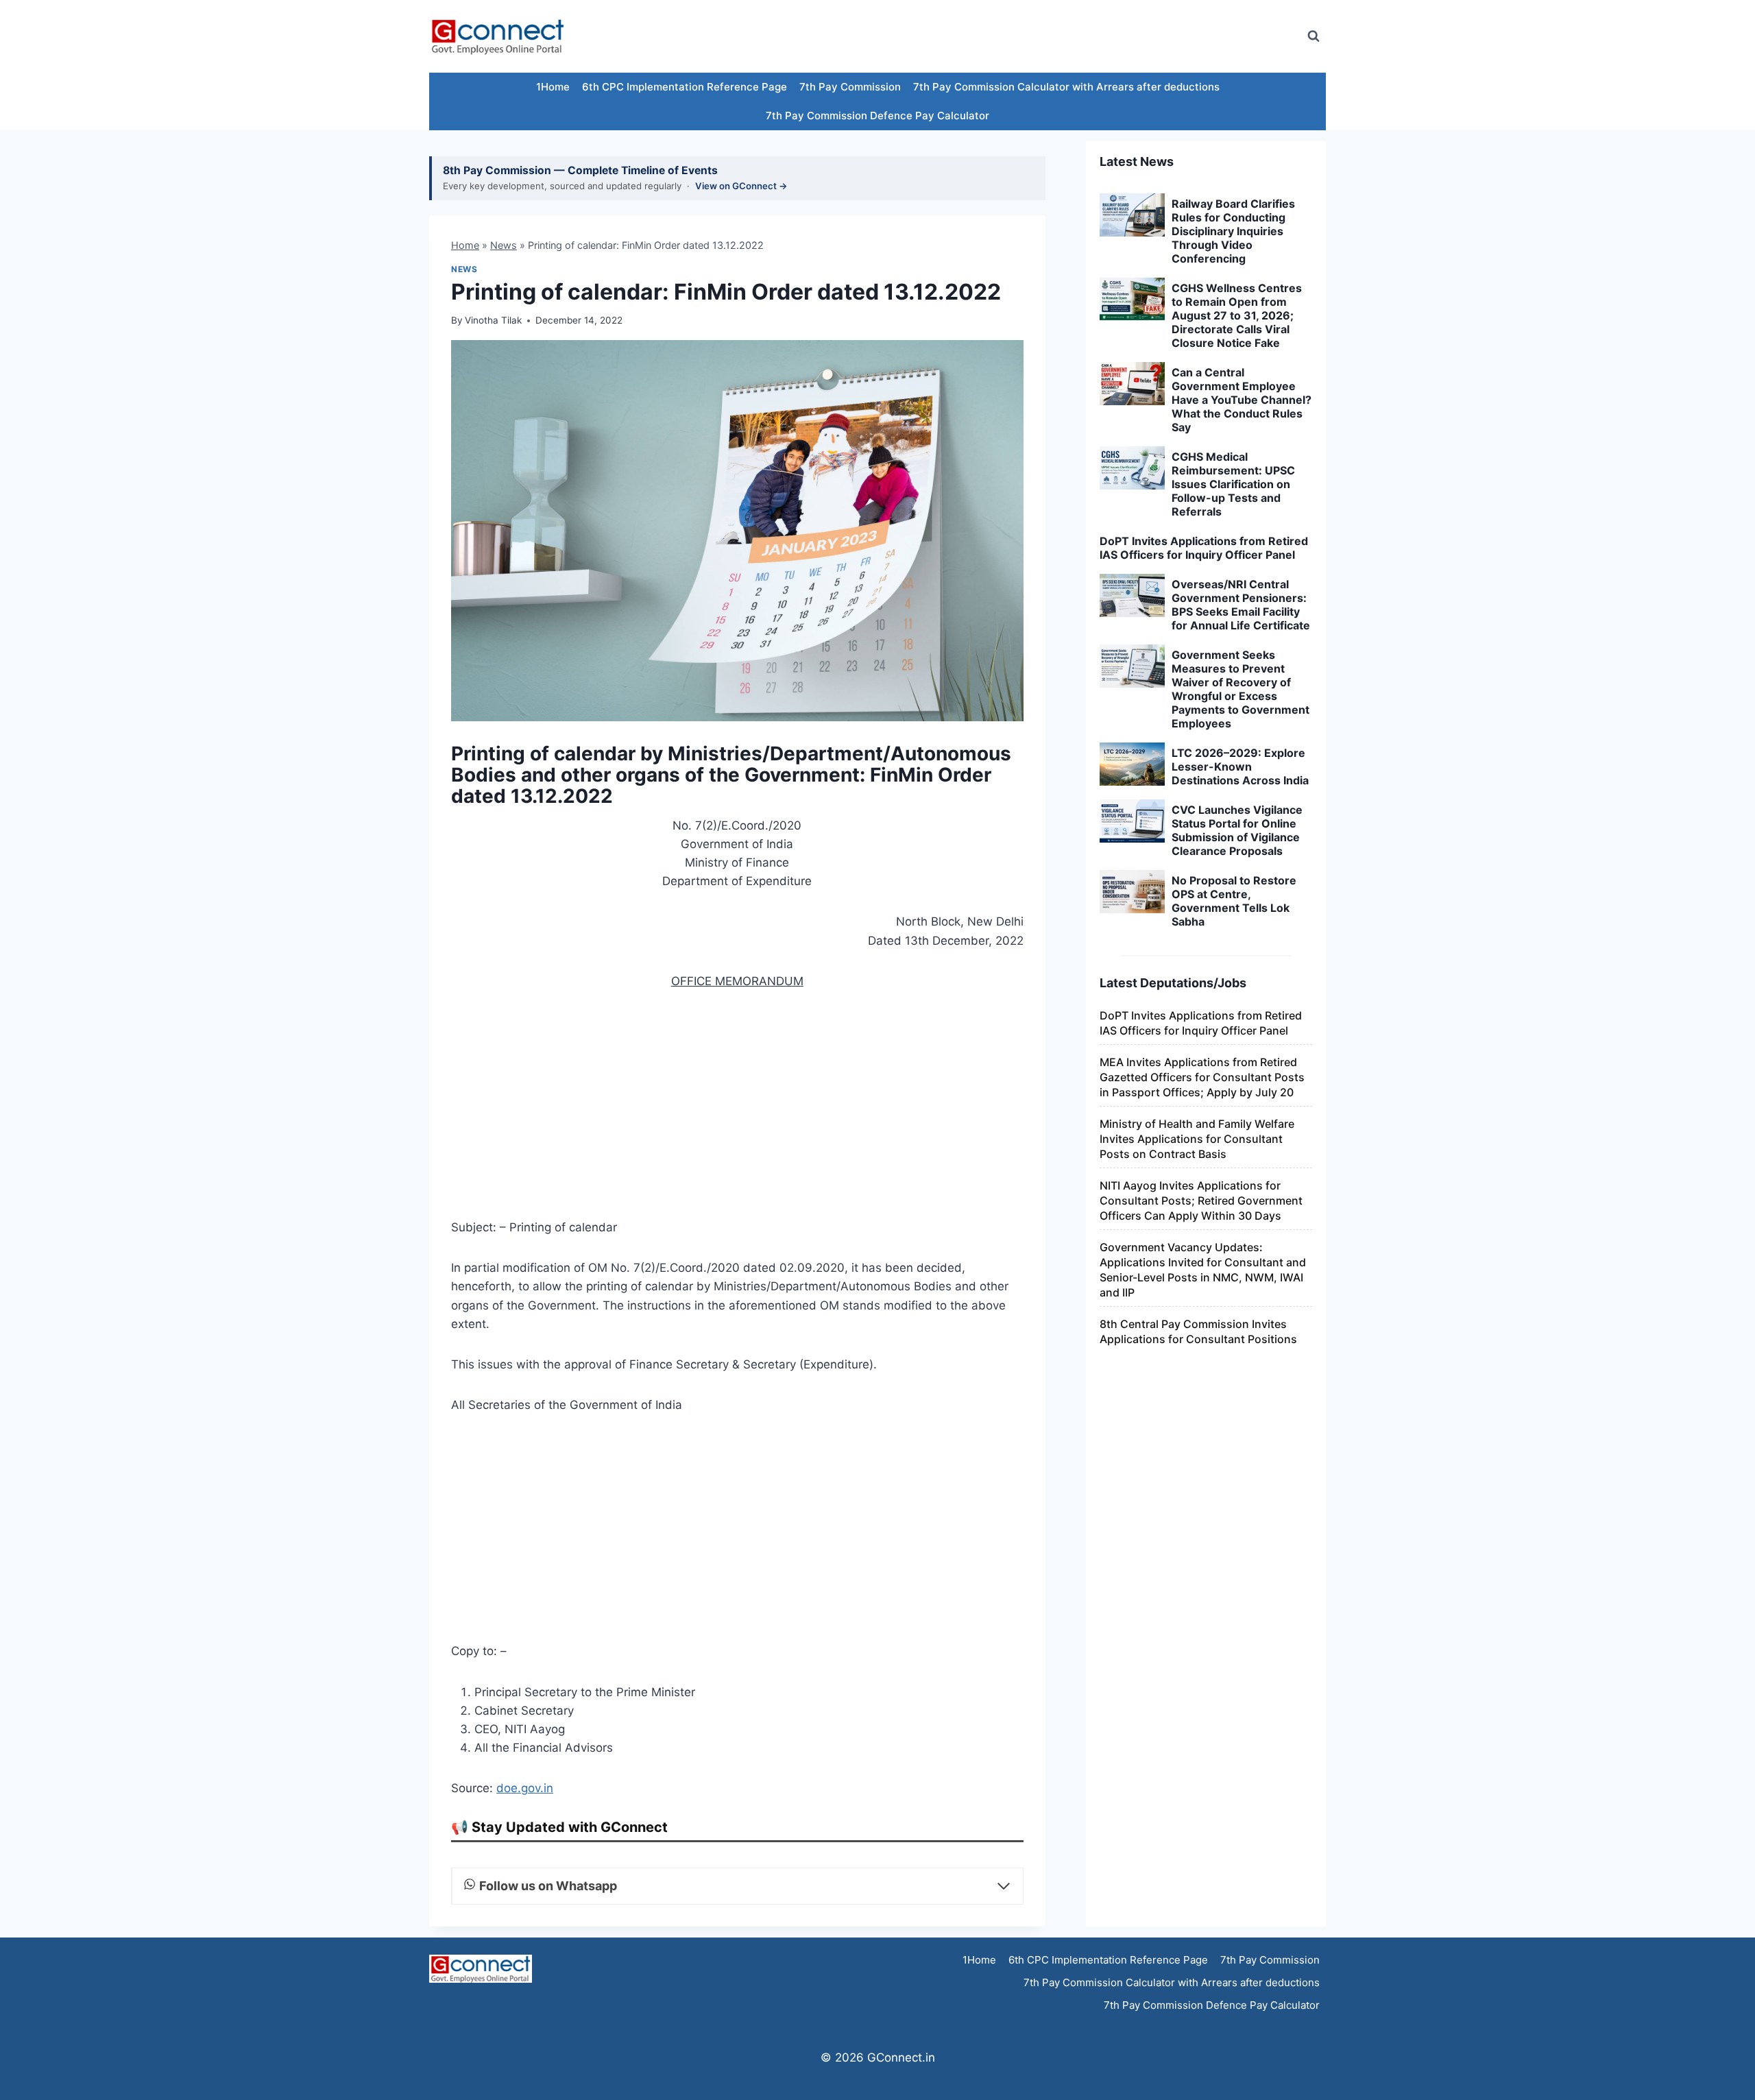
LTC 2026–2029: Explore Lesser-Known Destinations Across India (1240, 767)
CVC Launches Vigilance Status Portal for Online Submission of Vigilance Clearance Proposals (1237, 830)
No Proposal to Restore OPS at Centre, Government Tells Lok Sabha (1234, 901)
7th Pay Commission (850, 87)
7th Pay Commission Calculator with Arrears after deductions (1066, 87)
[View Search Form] (1314, 36)
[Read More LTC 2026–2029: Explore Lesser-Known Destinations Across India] (1132, 764)
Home (465, 245)
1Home (553, 87)
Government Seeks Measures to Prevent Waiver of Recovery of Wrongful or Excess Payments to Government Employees (1240, 689)
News (504, 245)
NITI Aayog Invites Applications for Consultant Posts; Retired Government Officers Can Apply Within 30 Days (1201, 1200)
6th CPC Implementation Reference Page (685, 87)
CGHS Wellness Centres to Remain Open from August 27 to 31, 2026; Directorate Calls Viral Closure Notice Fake (1237, 315)
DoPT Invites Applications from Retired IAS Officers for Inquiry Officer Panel (1204, 548)
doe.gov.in (525, 1788)
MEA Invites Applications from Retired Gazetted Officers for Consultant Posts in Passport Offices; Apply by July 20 (1202, 1077)
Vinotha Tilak (493, 320)
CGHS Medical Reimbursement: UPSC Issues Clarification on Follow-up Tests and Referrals (1233, 484)
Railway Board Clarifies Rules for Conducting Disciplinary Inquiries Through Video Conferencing (1233, 231)
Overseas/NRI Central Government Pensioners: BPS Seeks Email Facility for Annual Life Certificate (1241, 605)
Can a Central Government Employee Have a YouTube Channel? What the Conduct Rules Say (1242, 400)
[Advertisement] (1045, 36)
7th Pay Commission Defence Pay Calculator (877, 116)
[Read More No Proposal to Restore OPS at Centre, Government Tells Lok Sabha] (1132, 892)
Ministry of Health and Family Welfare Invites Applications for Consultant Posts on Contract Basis (1197, 1139)
